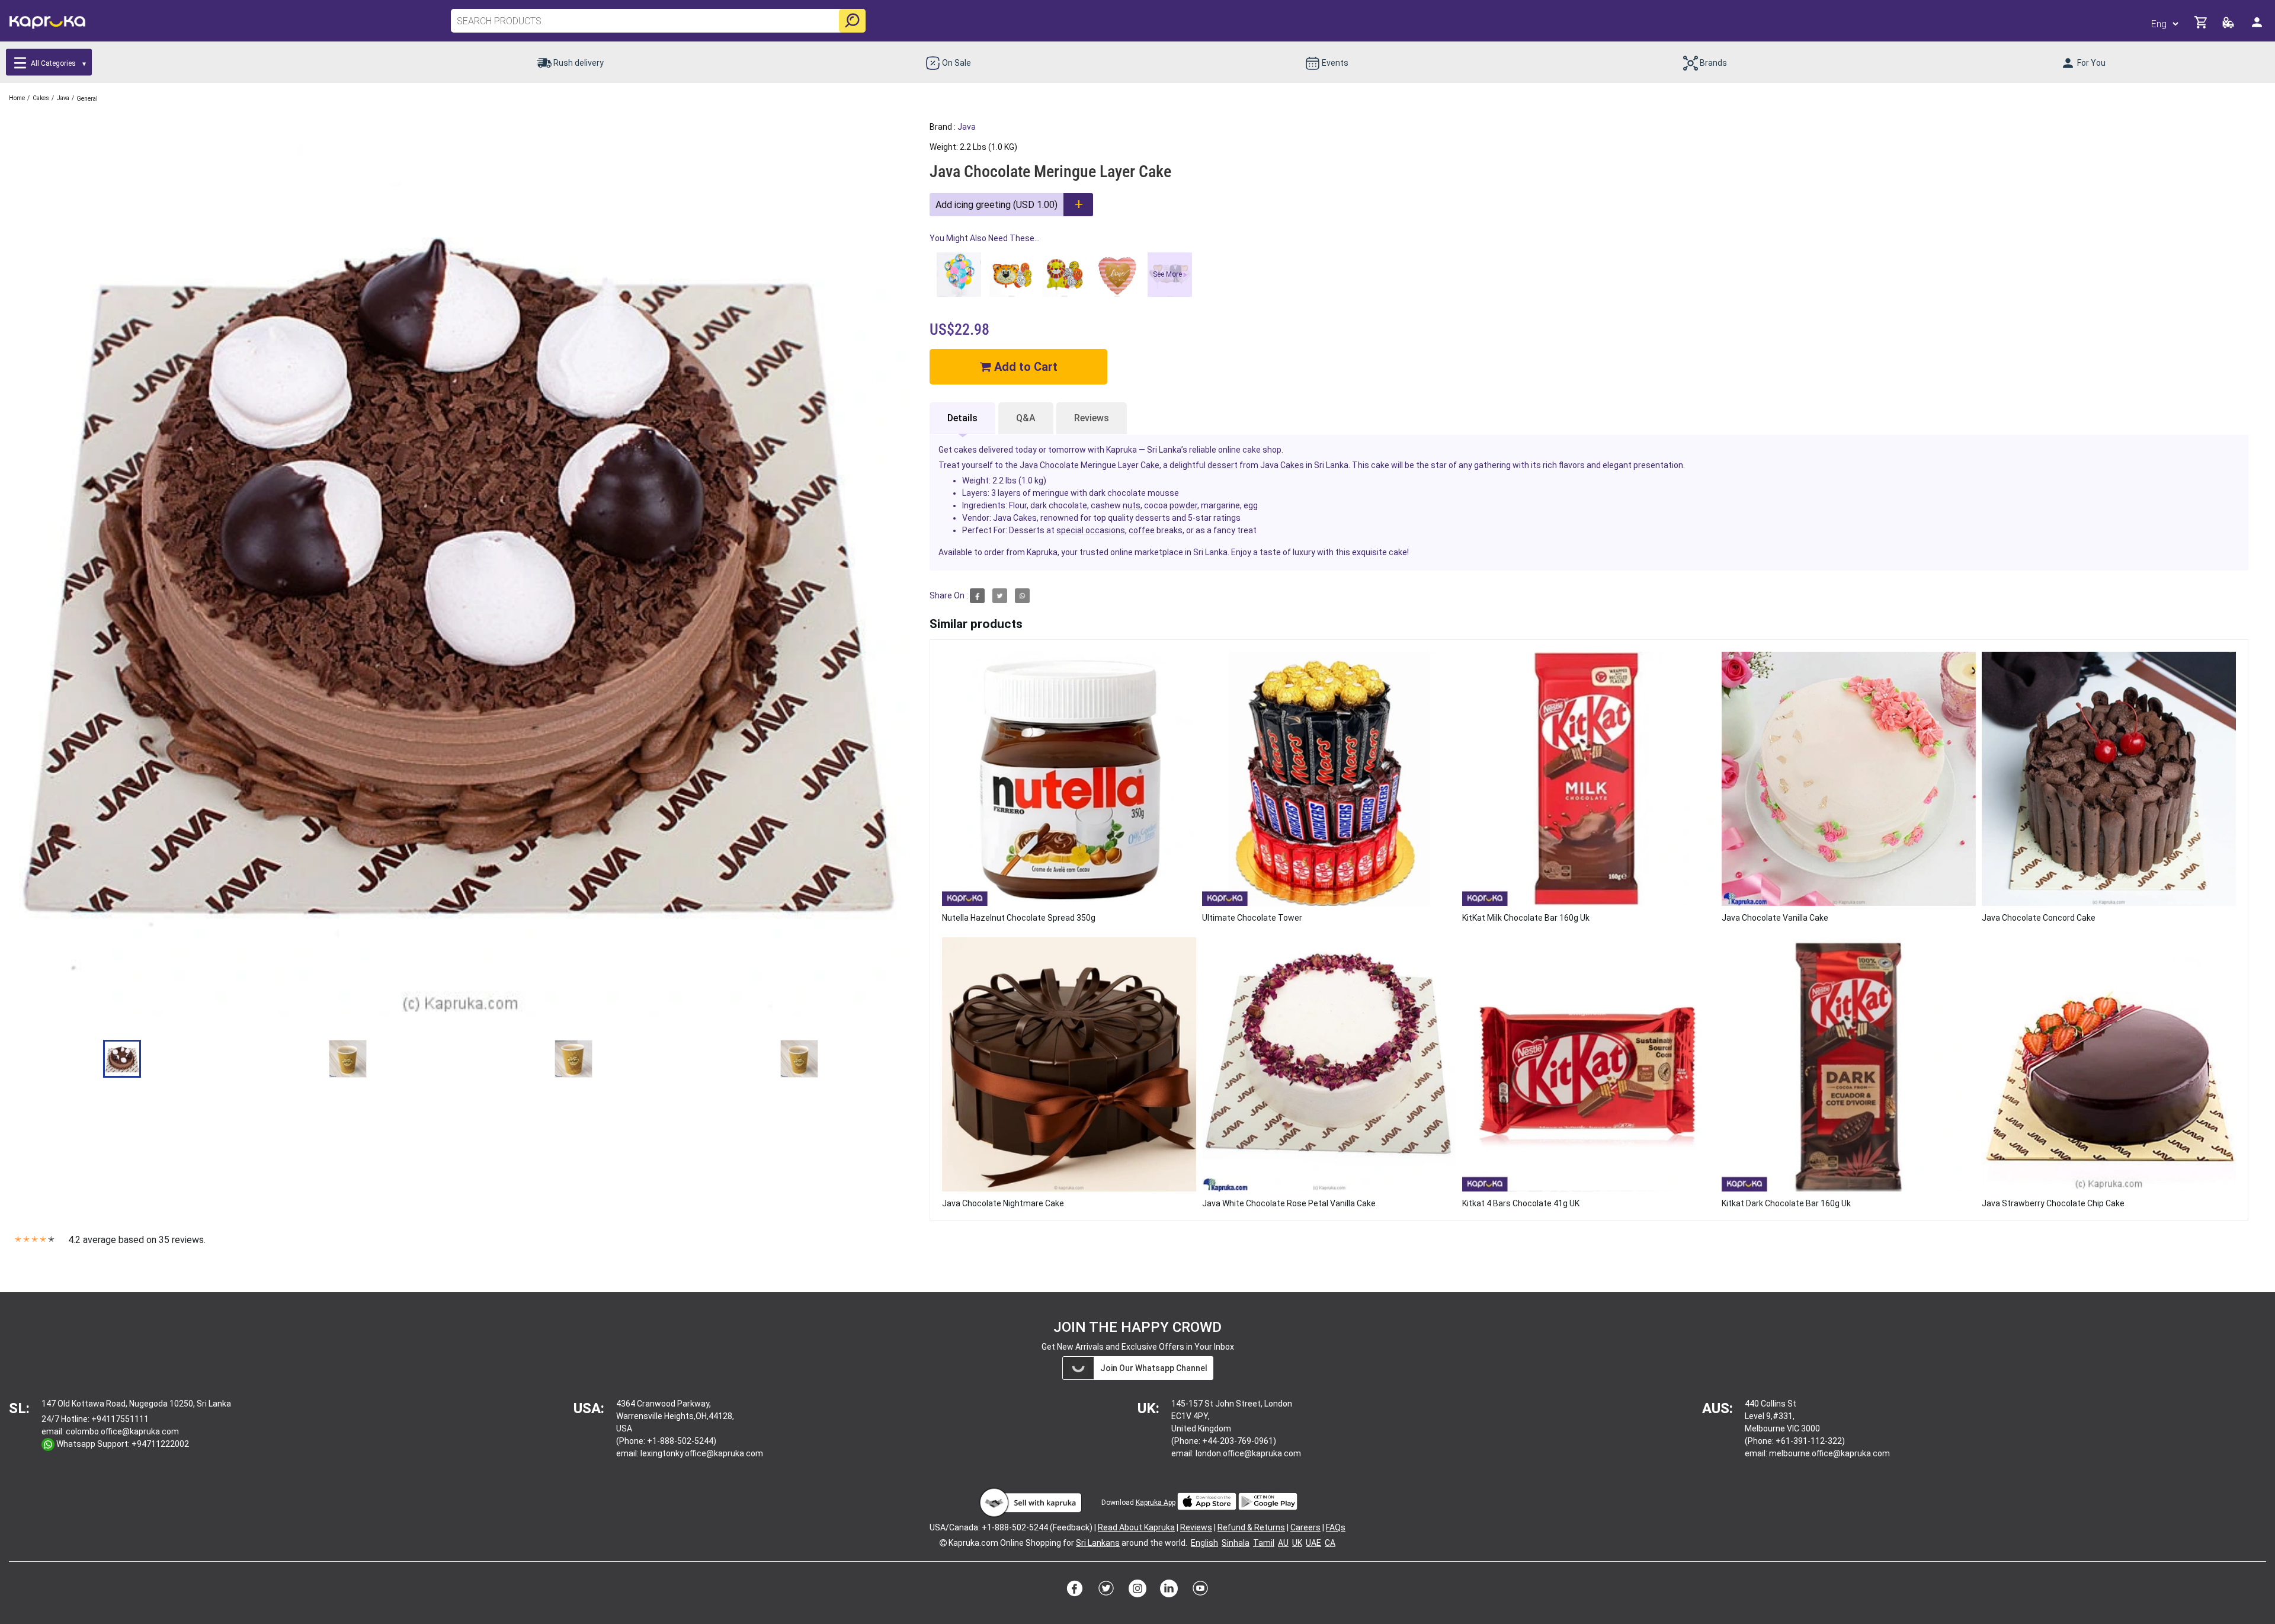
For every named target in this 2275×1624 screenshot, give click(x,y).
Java (967, 127)
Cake (1150, 465)
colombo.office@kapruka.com (122, 1431)
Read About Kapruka (1136, 1527)
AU (1283, 1543)
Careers (1305, 1527)
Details (962, 418)
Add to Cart (1024, 367)
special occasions (1091, 530)
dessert (1223, 465)
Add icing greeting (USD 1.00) (996, 205)
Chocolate (1059, 465)
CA (1330, 1543)
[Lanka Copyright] (943, 1543)
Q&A (1026, 418)
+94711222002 (160, 1444)
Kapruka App (1156, 1503)
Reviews (1092, 418)
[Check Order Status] (2229, 26)
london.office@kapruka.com (1248, 1453)
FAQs (1336, 1527)
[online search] (852, 21)
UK (1297, 1543)
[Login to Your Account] (2258, 27)
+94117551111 (120, 1419)
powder (1183, 505)
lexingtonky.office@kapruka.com (702, 1453)
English (1204, 1543)
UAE (1313, 1543)
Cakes (1292, 465)
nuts (1132, 505)
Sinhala (1236, 1543)
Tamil (1264, 1543)
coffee (1142, 530)
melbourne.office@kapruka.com (1829, 1453)
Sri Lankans (1098, 1543)
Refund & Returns (1251, 1527)
